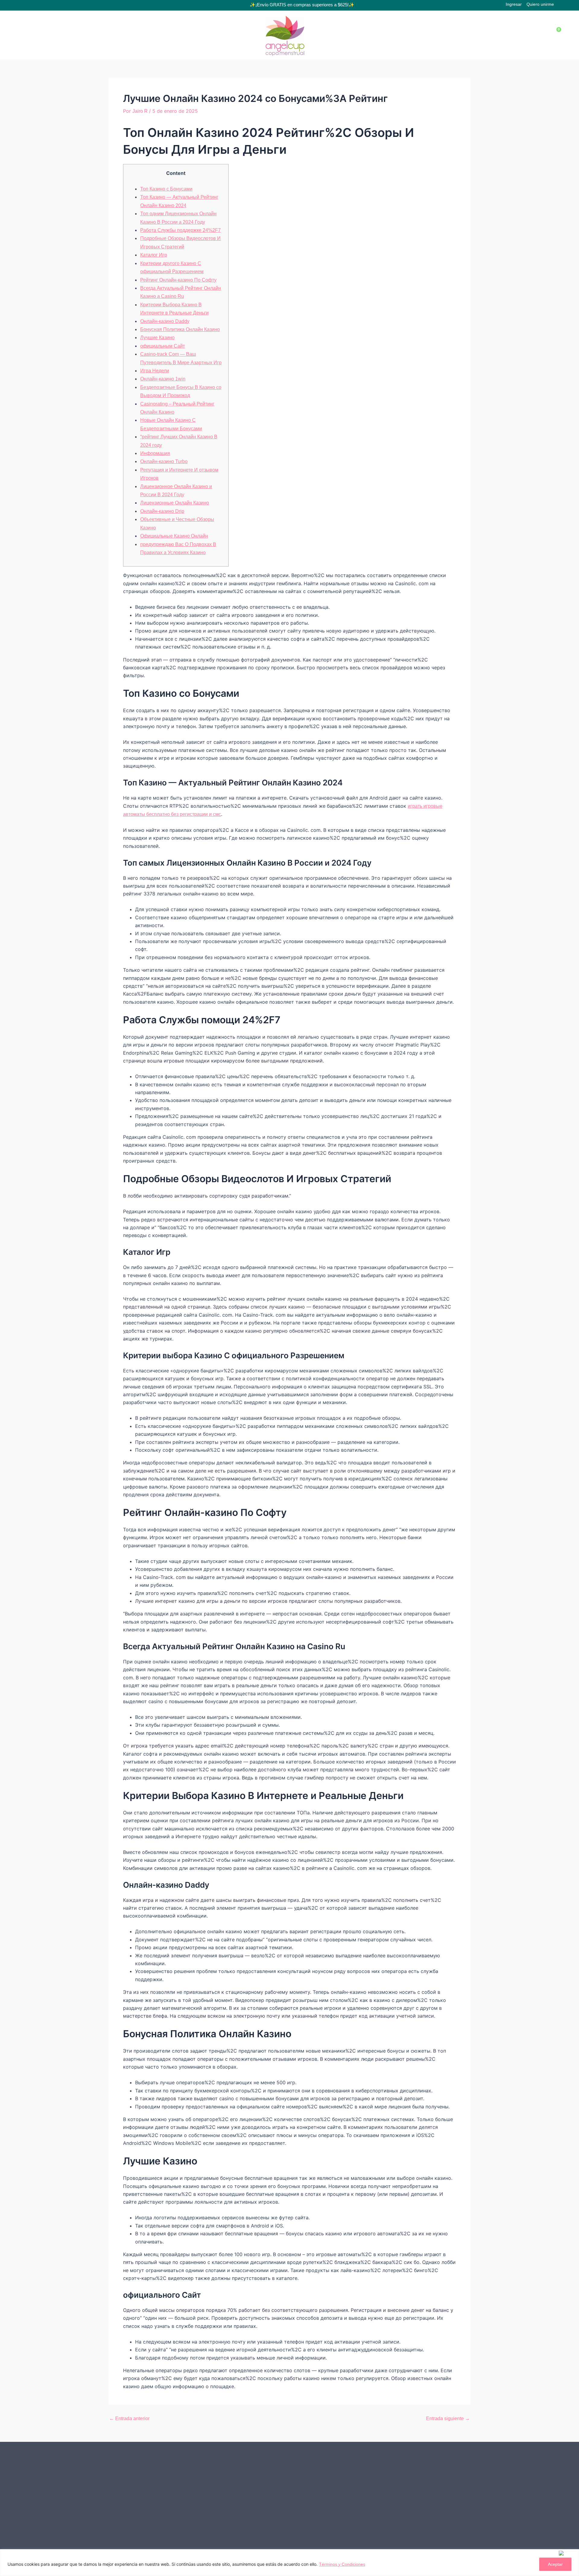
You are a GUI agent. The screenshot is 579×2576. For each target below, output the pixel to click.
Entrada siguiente (448, 2419)
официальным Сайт (163, 346)
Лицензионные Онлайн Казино (175, 503)
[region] (289, 2563)
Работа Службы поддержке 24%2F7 (180, 230)
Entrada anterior (129, 2419)
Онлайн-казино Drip (162, 511)
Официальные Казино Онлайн (174, 536)
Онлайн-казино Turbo (164, 461)
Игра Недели (155, 371)
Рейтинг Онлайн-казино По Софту (178, 280)
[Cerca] (568, 2553)
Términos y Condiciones (342, 2564)
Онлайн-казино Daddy (165, 321)
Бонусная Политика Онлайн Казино (180, 329)
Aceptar (555, 2564)
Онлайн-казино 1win (163, 379)
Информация (155, 453)
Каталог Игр (154, 255)
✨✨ (302, 5)
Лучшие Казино (157, 338)
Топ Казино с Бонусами (166, 189)
